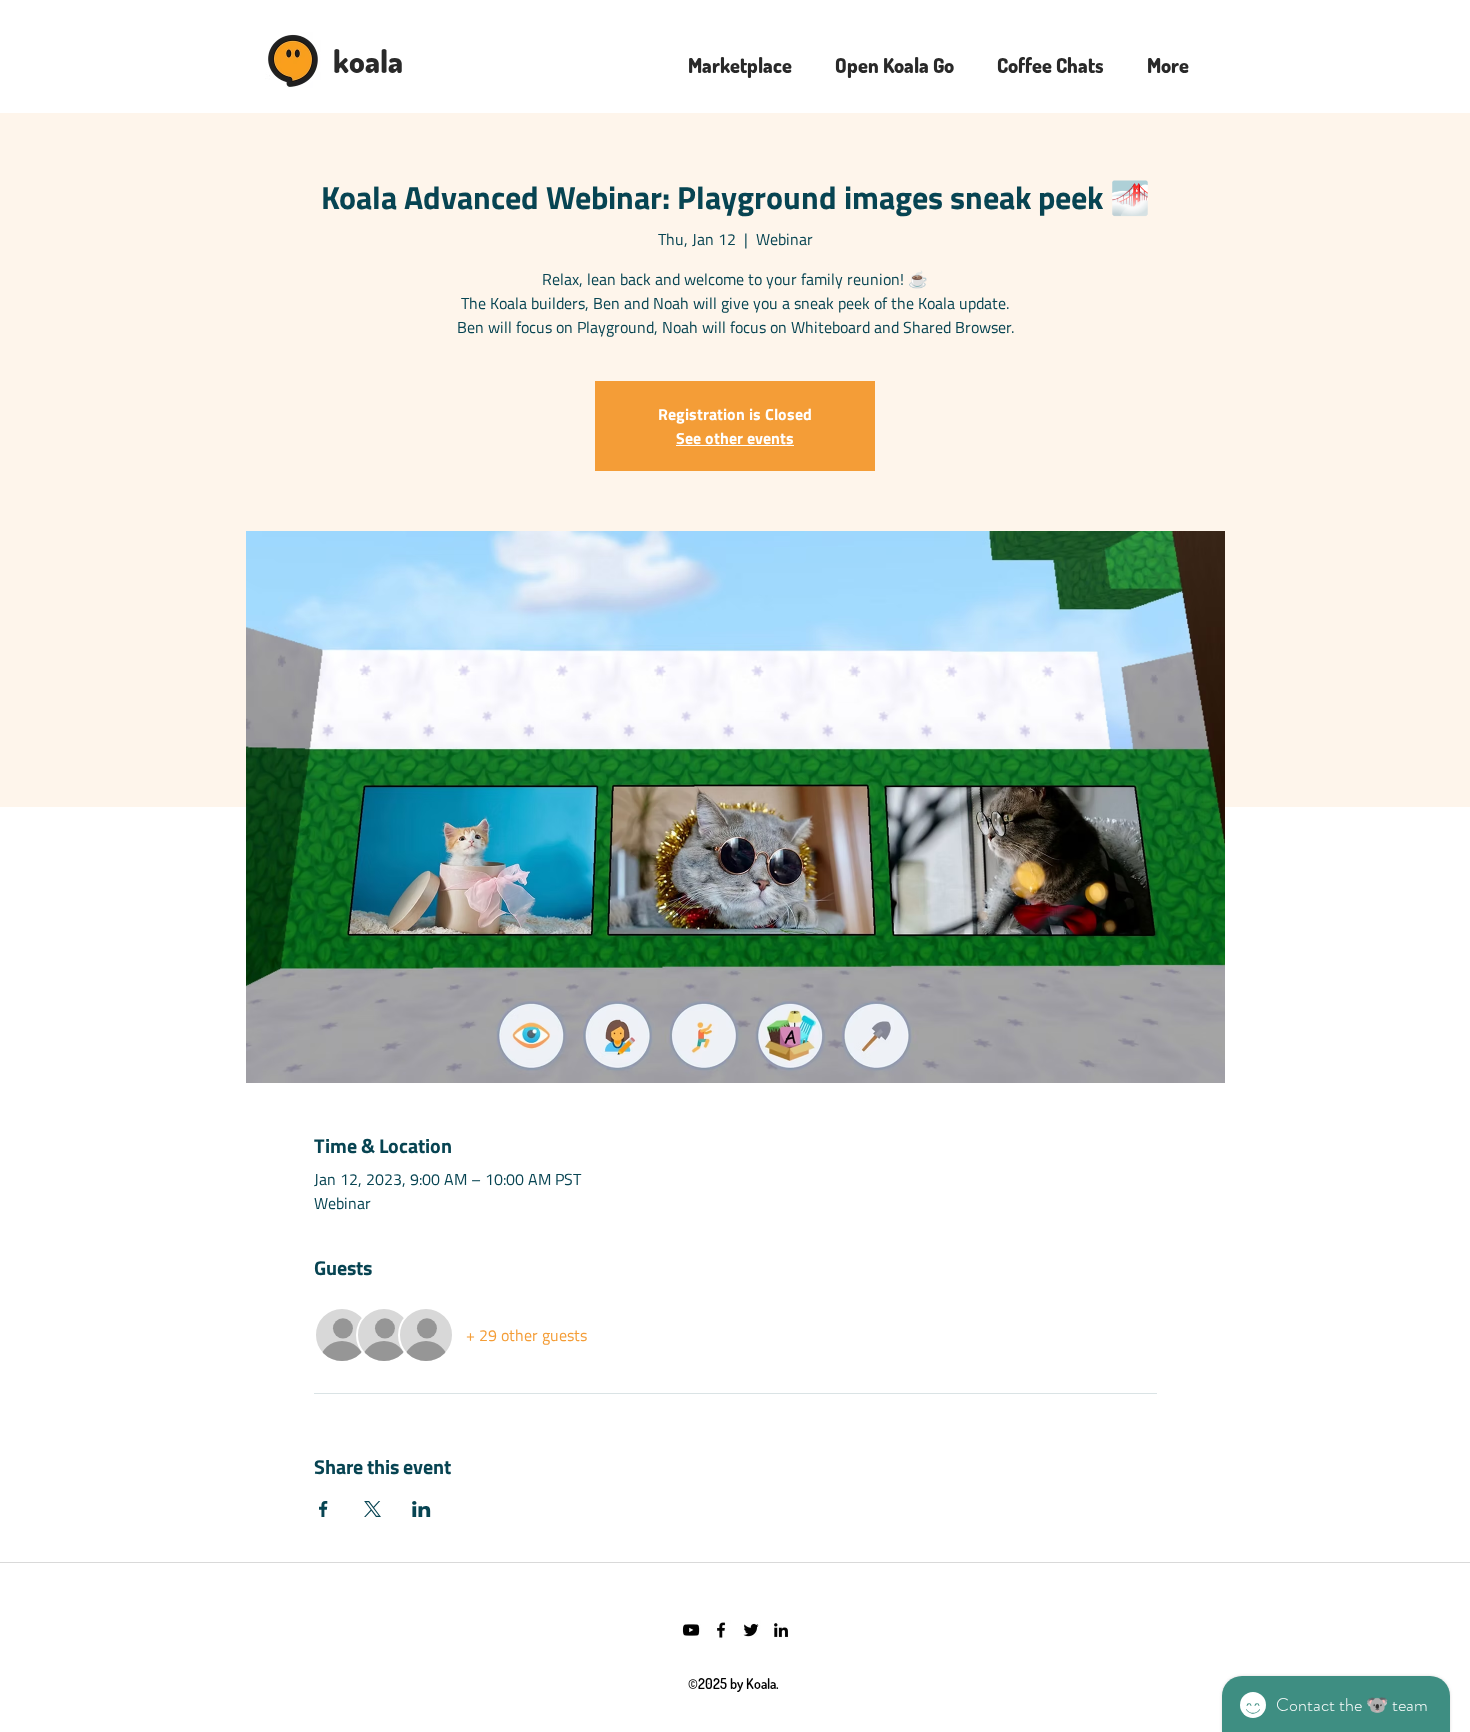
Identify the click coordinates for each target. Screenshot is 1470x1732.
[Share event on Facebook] (323, 1509)
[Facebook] (721, 1630)
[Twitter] (751, 1630)
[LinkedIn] (781, 1630)
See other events (735, 438)
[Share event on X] (372, 1509)
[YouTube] (691, 1630)
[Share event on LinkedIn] (421, 1509)
